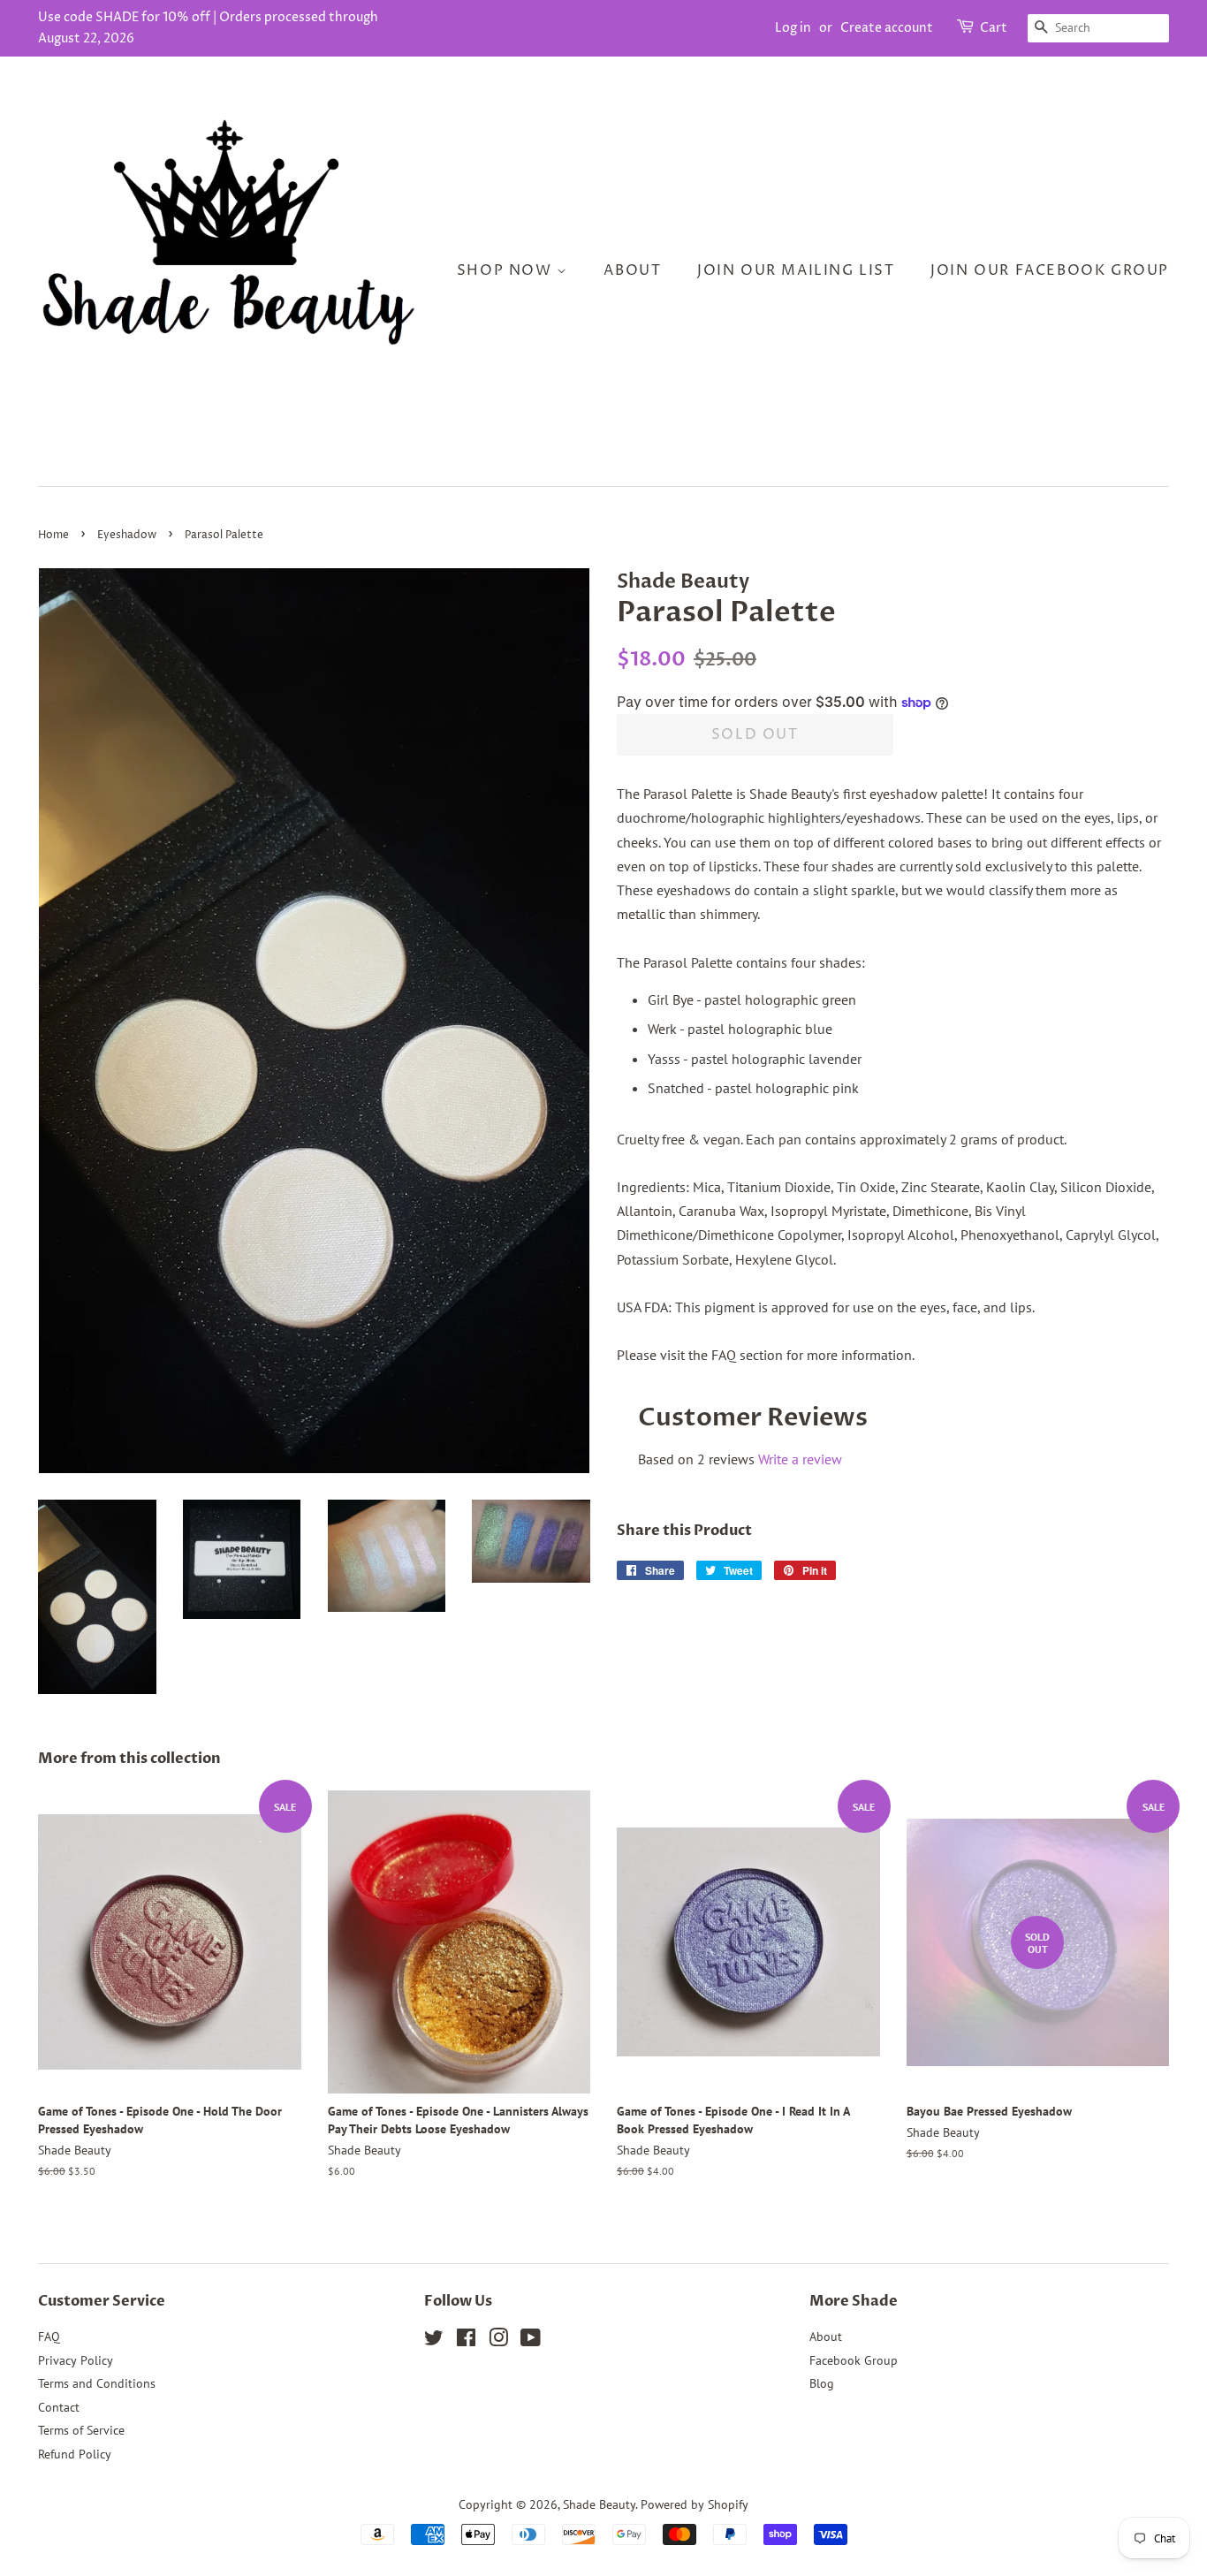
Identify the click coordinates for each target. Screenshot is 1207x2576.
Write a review (800, 1459)
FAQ (49, 2337)
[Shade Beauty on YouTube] (531, 2341)
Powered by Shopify (695, 2504)
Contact (59, 2407)
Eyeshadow (127, 535)
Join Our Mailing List (796, 270)
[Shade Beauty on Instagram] (498, 2341)
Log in (793, 28)
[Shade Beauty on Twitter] (434, 2341)
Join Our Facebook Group (1050, 270)
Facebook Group (854, 2360)
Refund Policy (75, 2454)
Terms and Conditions (97, 2383)
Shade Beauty (599, 2504)
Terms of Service (81, 2430)
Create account (887, 28)
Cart (994, 28)
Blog (822, 2383)
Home (53, 535)
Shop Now (507, 270)
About (632, 270)
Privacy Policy (76, 2360)
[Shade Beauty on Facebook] (466, 2341)
